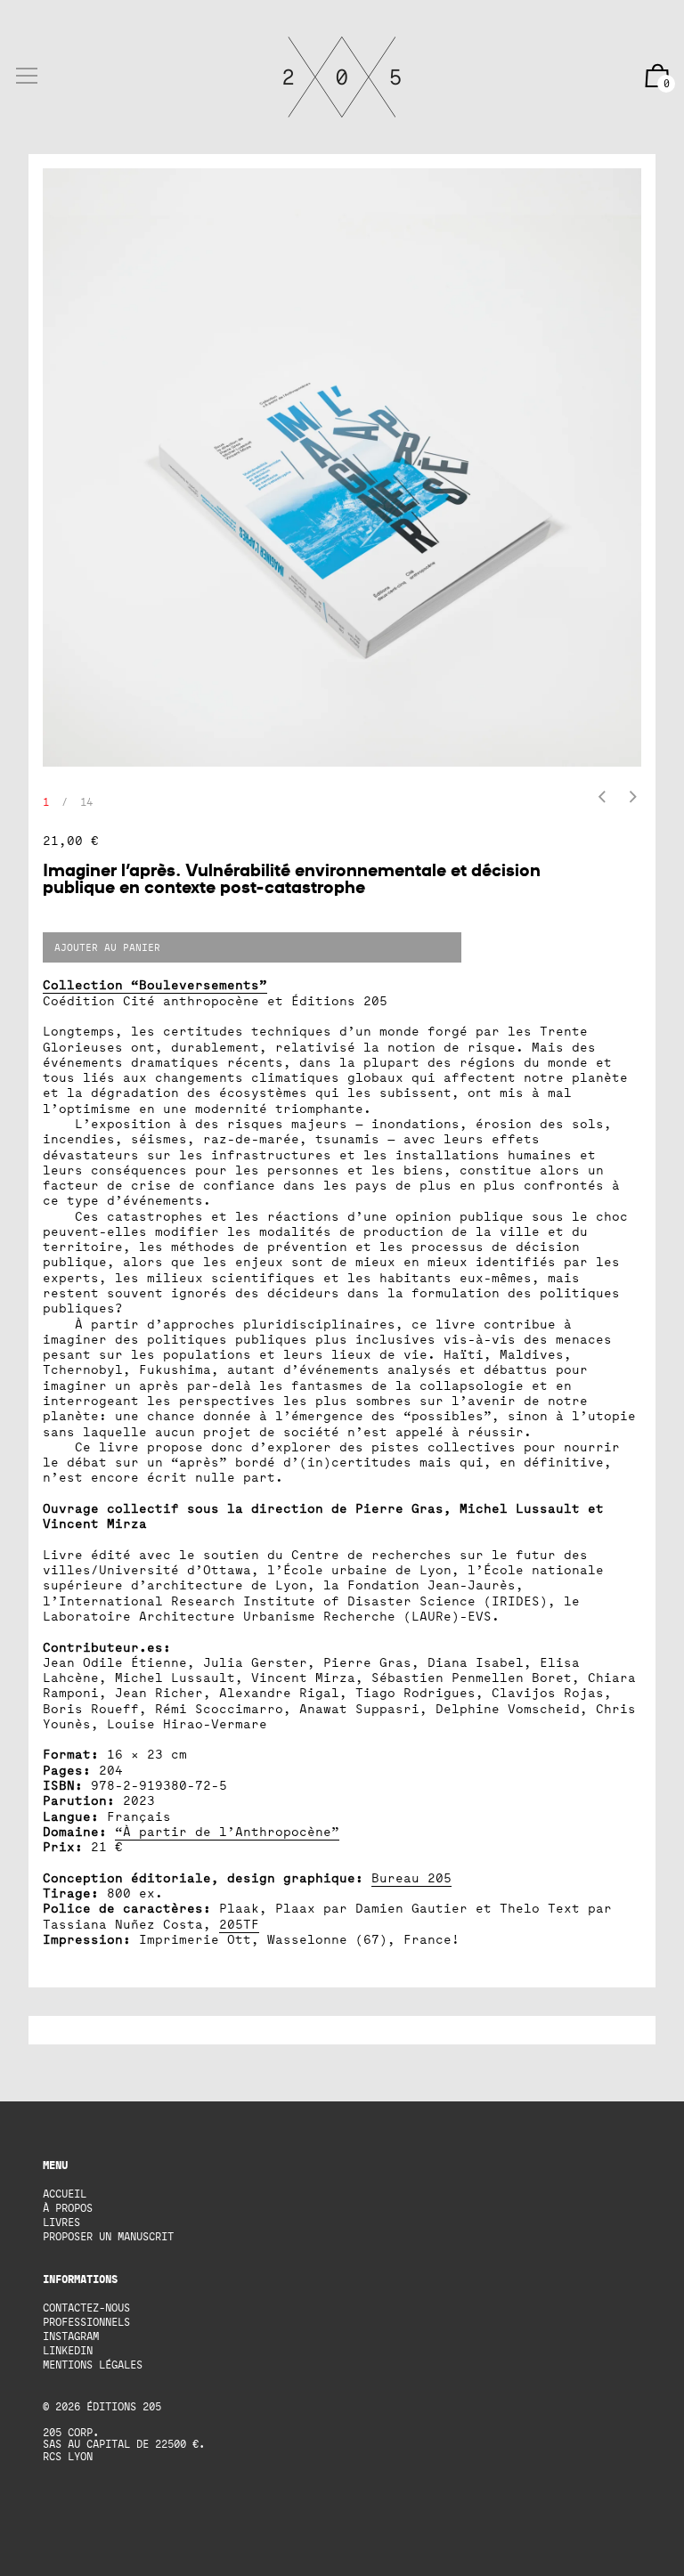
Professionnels (86, 2322)
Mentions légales (93, 2365)
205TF (239, 1924)
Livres (61, 2222)
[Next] (633, 798)
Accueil (65, 2194)
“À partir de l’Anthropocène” (227, 1831)
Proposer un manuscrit (108, 2236)
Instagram (71, 2336)
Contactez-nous (86, 2308)
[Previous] (602, 798)
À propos (68, 2208)
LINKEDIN (68, 2350)
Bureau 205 (411, 1877)
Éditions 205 (124, 2406)
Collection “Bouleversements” (155, 984)
